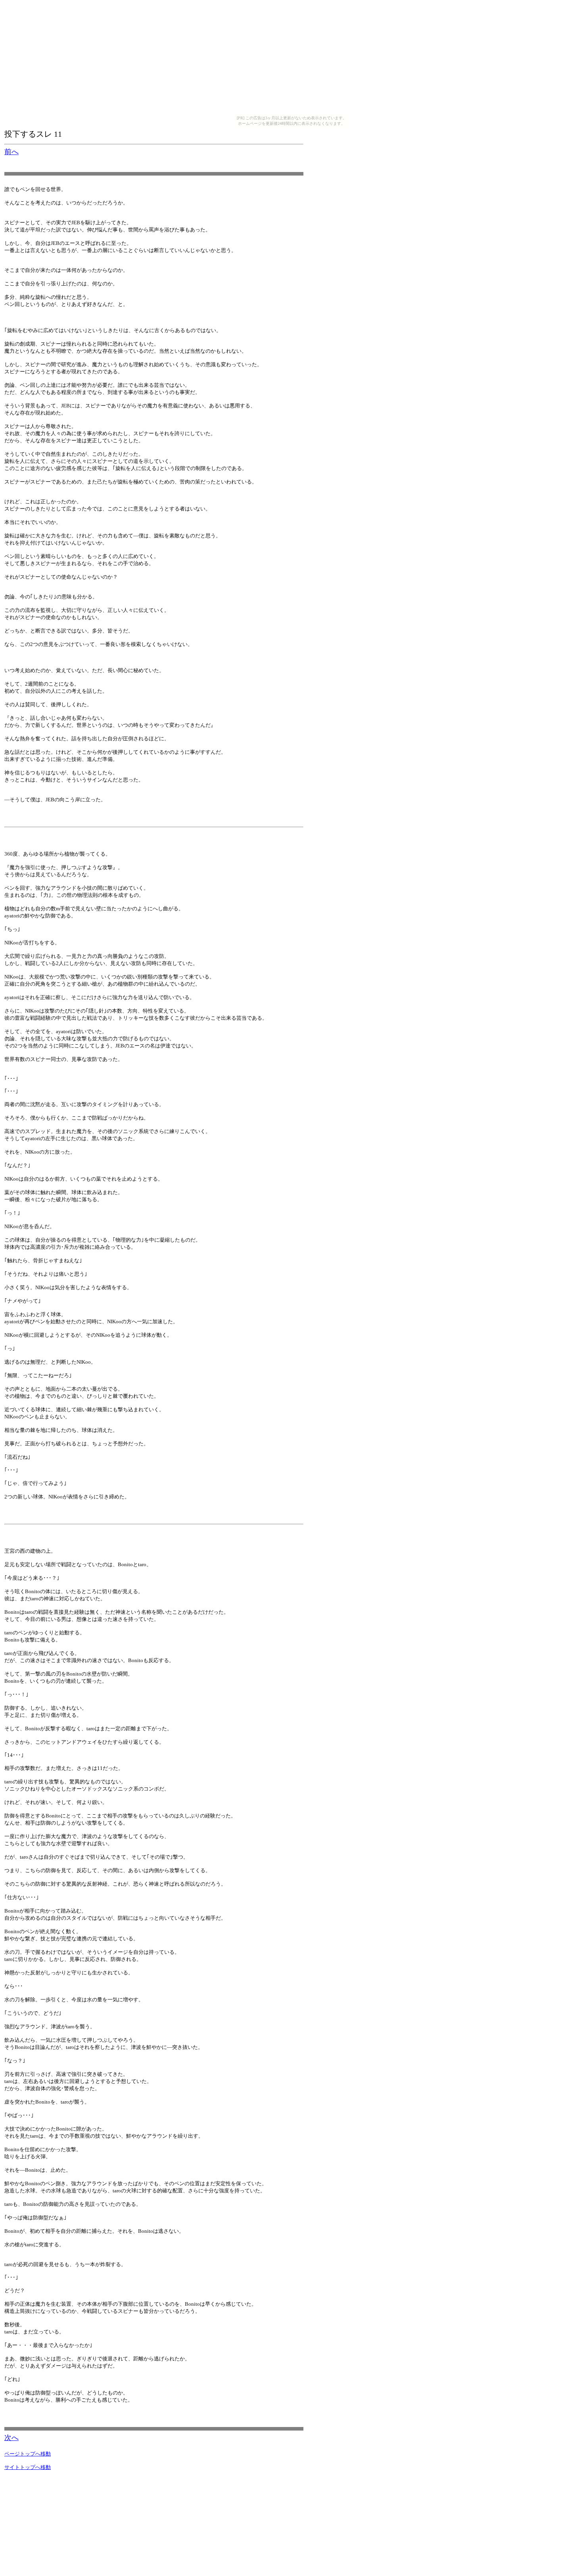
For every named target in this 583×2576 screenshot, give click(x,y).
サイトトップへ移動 (28, 2467)
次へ (12, 2438)
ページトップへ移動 (28, 2454)
